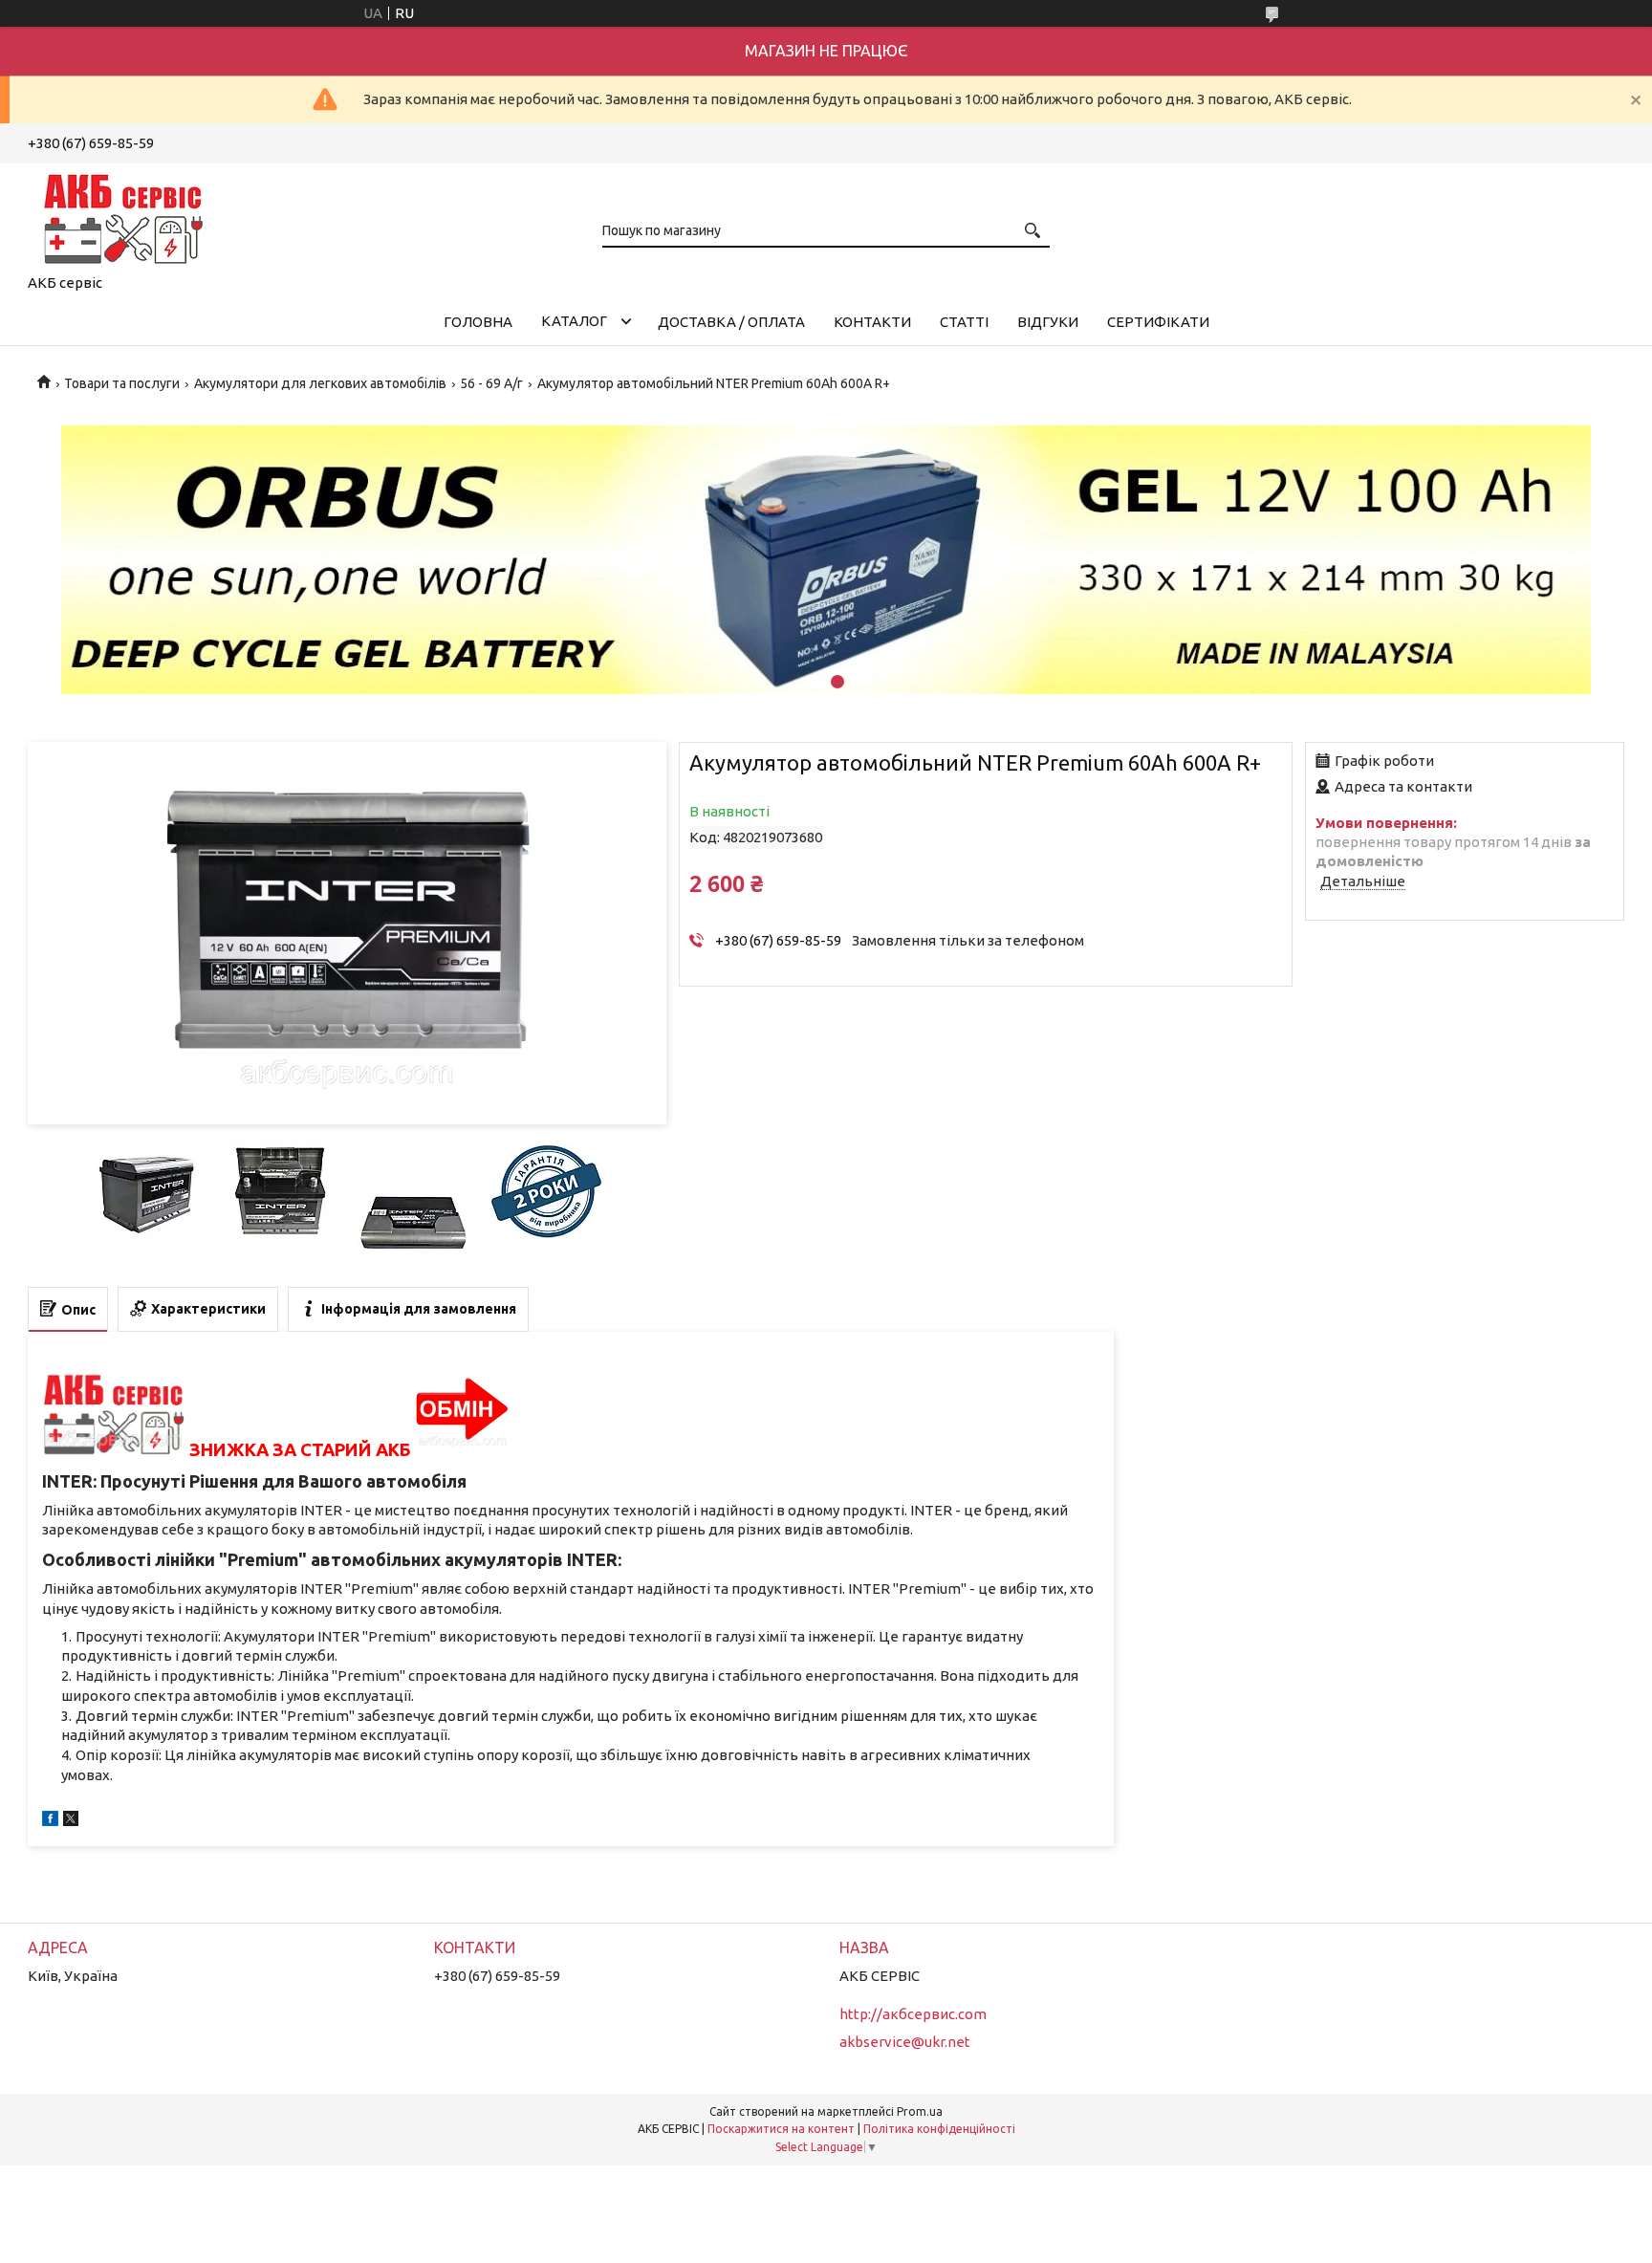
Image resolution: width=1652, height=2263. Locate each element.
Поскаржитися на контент (781, 2129)
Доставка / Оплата (731, 322)
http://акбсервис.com (913, 2014)
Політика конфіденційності (939, 2129)
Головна (478, 322)
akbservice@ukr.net (905, 2042)
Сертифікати (1158, 322)
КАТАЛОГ (574, 321)
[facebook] (50, 1821)
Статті (964, 322)
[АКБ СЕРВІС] (123, 215)
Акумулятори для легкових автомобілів (320, 383)
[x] (71, 1821)
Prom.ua (920, 2111)
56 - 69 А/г (491, 383)
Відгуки (1048, 322)
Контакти (872, 322)
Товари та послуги (122, 383)
